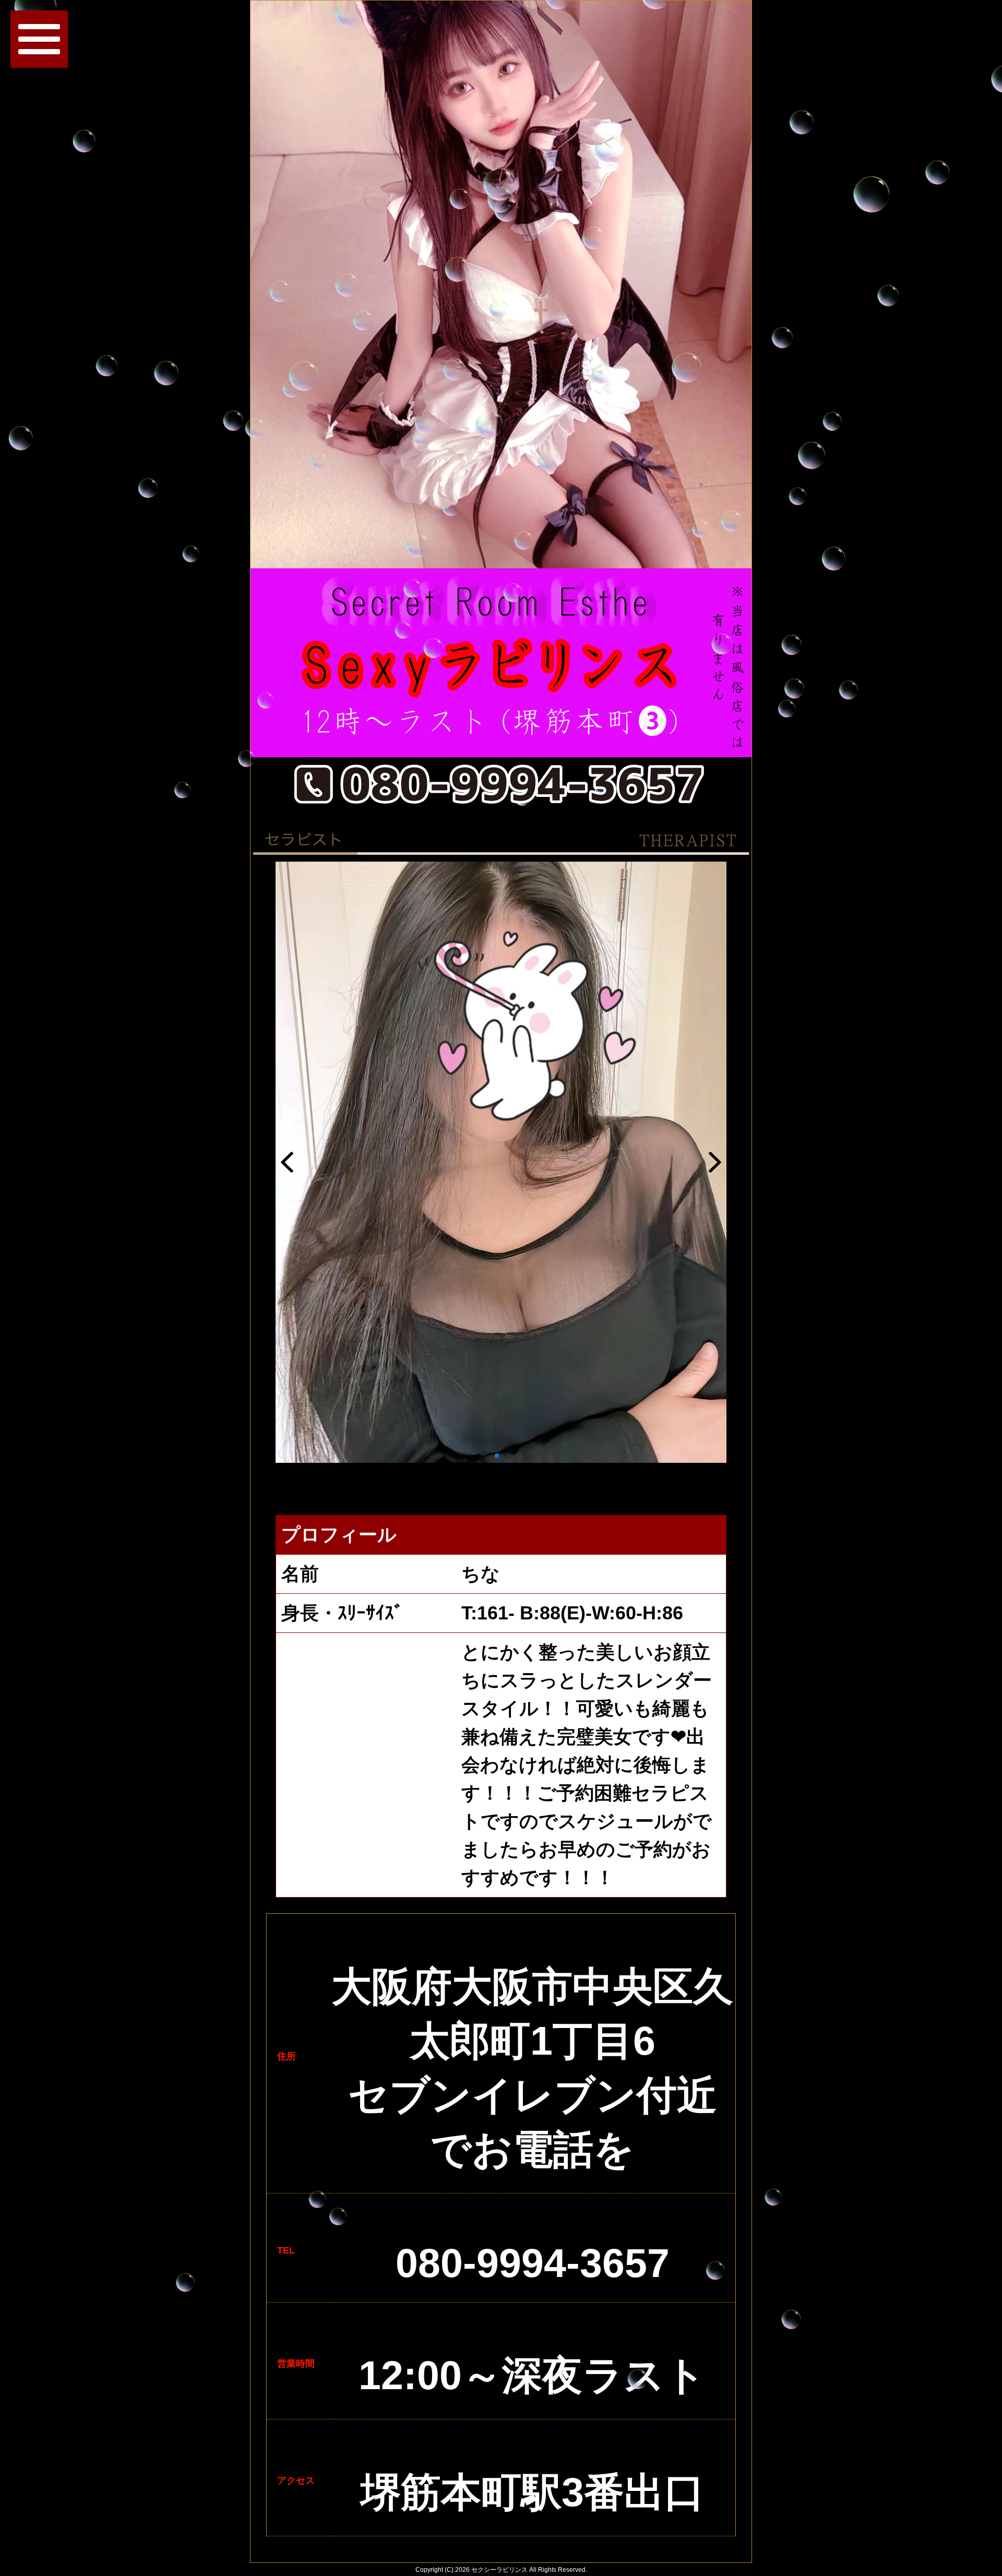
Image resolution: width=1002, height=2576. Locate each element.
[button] (497, 1456)
